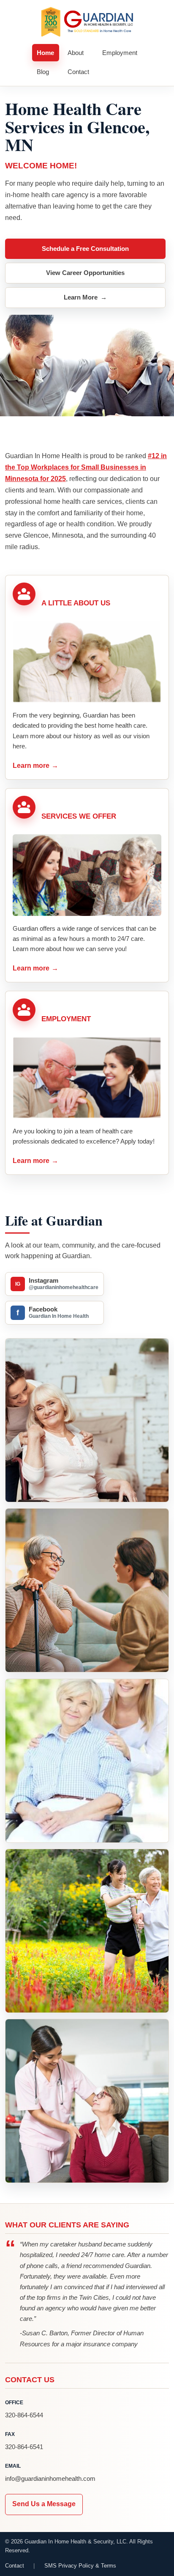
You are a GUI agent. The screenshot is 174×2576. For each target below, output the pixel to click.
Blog (43, 72)
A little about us (76, 603)
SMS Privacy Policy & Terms (80, 2566)
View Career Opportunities (85, 273)
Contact (78, 72)
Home (45, 53)
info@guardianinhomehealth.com (50, 2478)
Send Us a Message (44, 2504)
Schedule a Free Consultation (85, 249)
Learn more (36, 766)
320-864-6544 (24, 2415)
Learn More (85, 297)
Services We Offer (79, 816)
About (76, 53)
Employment (120, 53)
